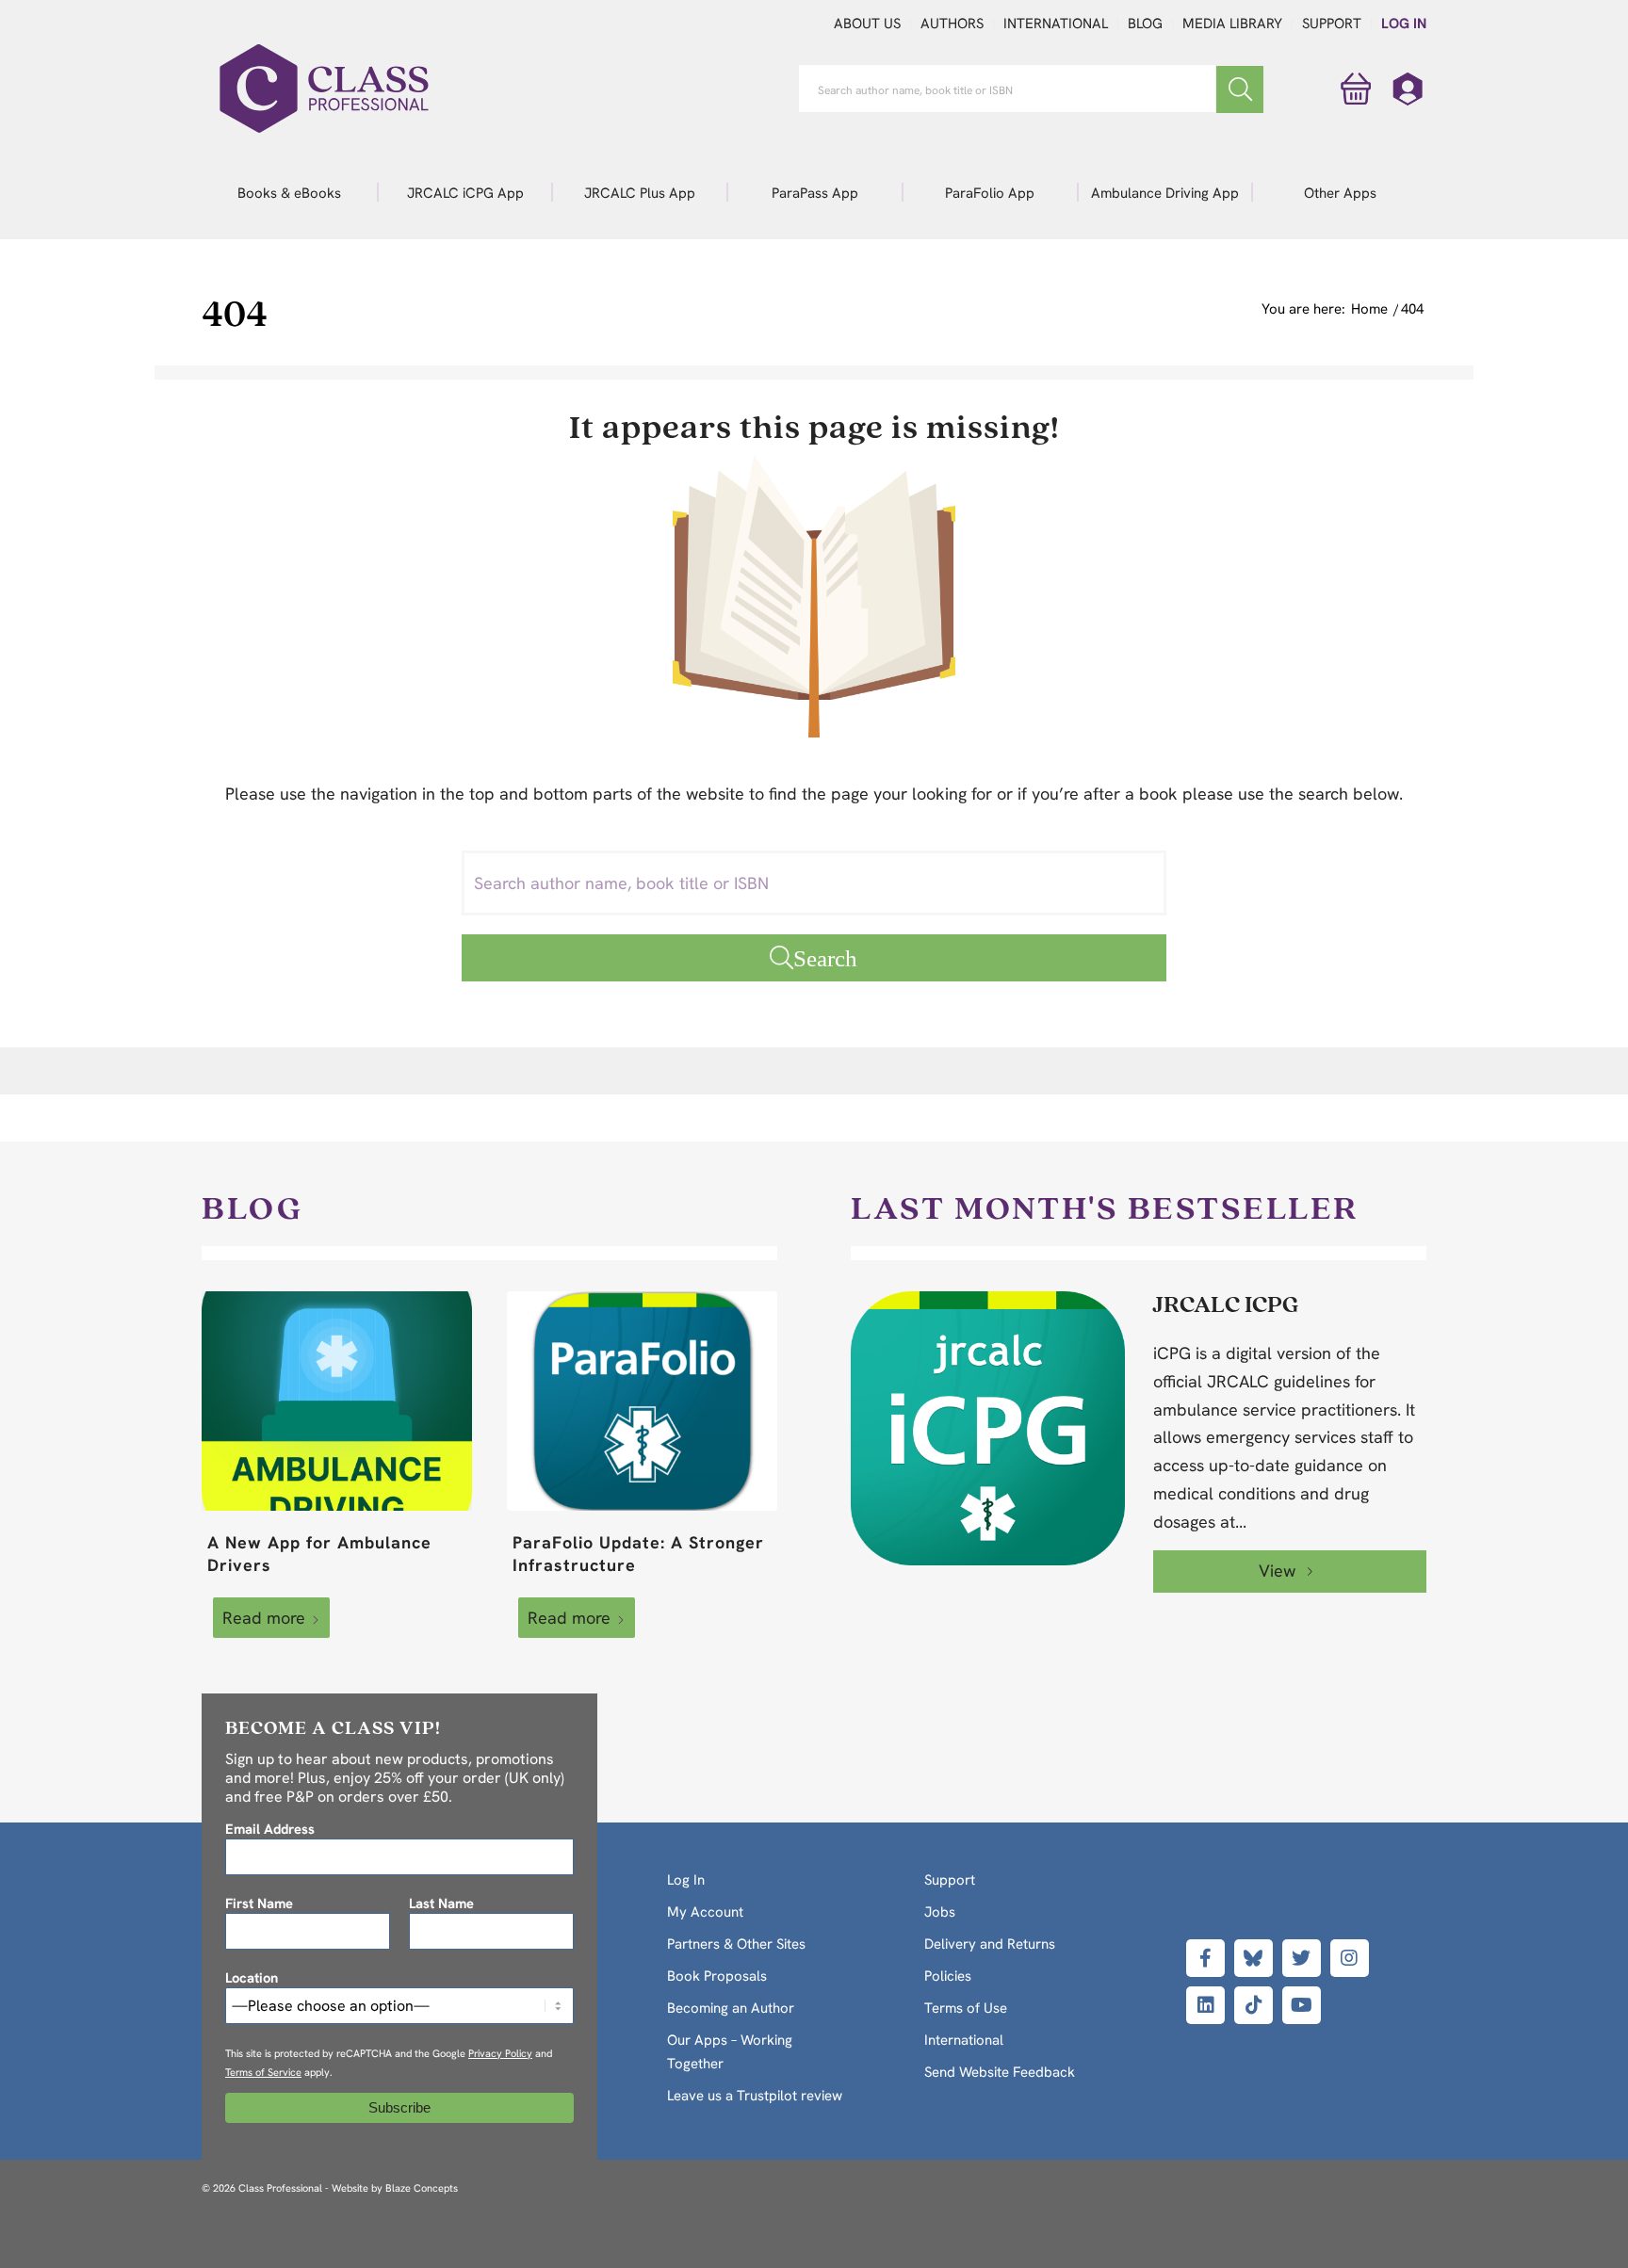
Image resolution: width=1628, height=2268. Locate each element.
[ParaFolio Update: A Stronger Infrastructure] (642, 1401)
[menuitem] (289, 192)
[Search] (1240, 89)
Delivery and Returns (990, 1944)
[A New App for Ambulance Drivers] (337, 1401)
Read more (264, 1618)
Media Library (1232, 24)
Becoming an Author (731, 2008)
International (1056, 24)
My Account (705, 1912)
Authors (952, 24)
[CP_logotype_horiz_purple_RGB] (324, 89)
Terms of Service (263, 2072)
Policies (948, 1976)
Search (825, 957)
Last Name (441, 1903)
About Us (867, 24)
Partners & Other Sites (736, 1944)
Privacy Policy (500, 2053)
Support (1332, 24)
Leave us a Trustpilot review (755, 2096)
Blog (1145, 24)
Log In (1404, 24)
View (1279, 1571)
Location (252, 1977)
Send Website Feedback (1000, 2072)
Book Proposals (717, 1976)
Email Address (270, 1829)
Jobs (940, 1912)
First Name (259, 1903)
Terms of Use (966, 2008)
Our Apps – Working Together (730, 2052)
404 (235, 312)
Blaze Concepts (422, 2188)
